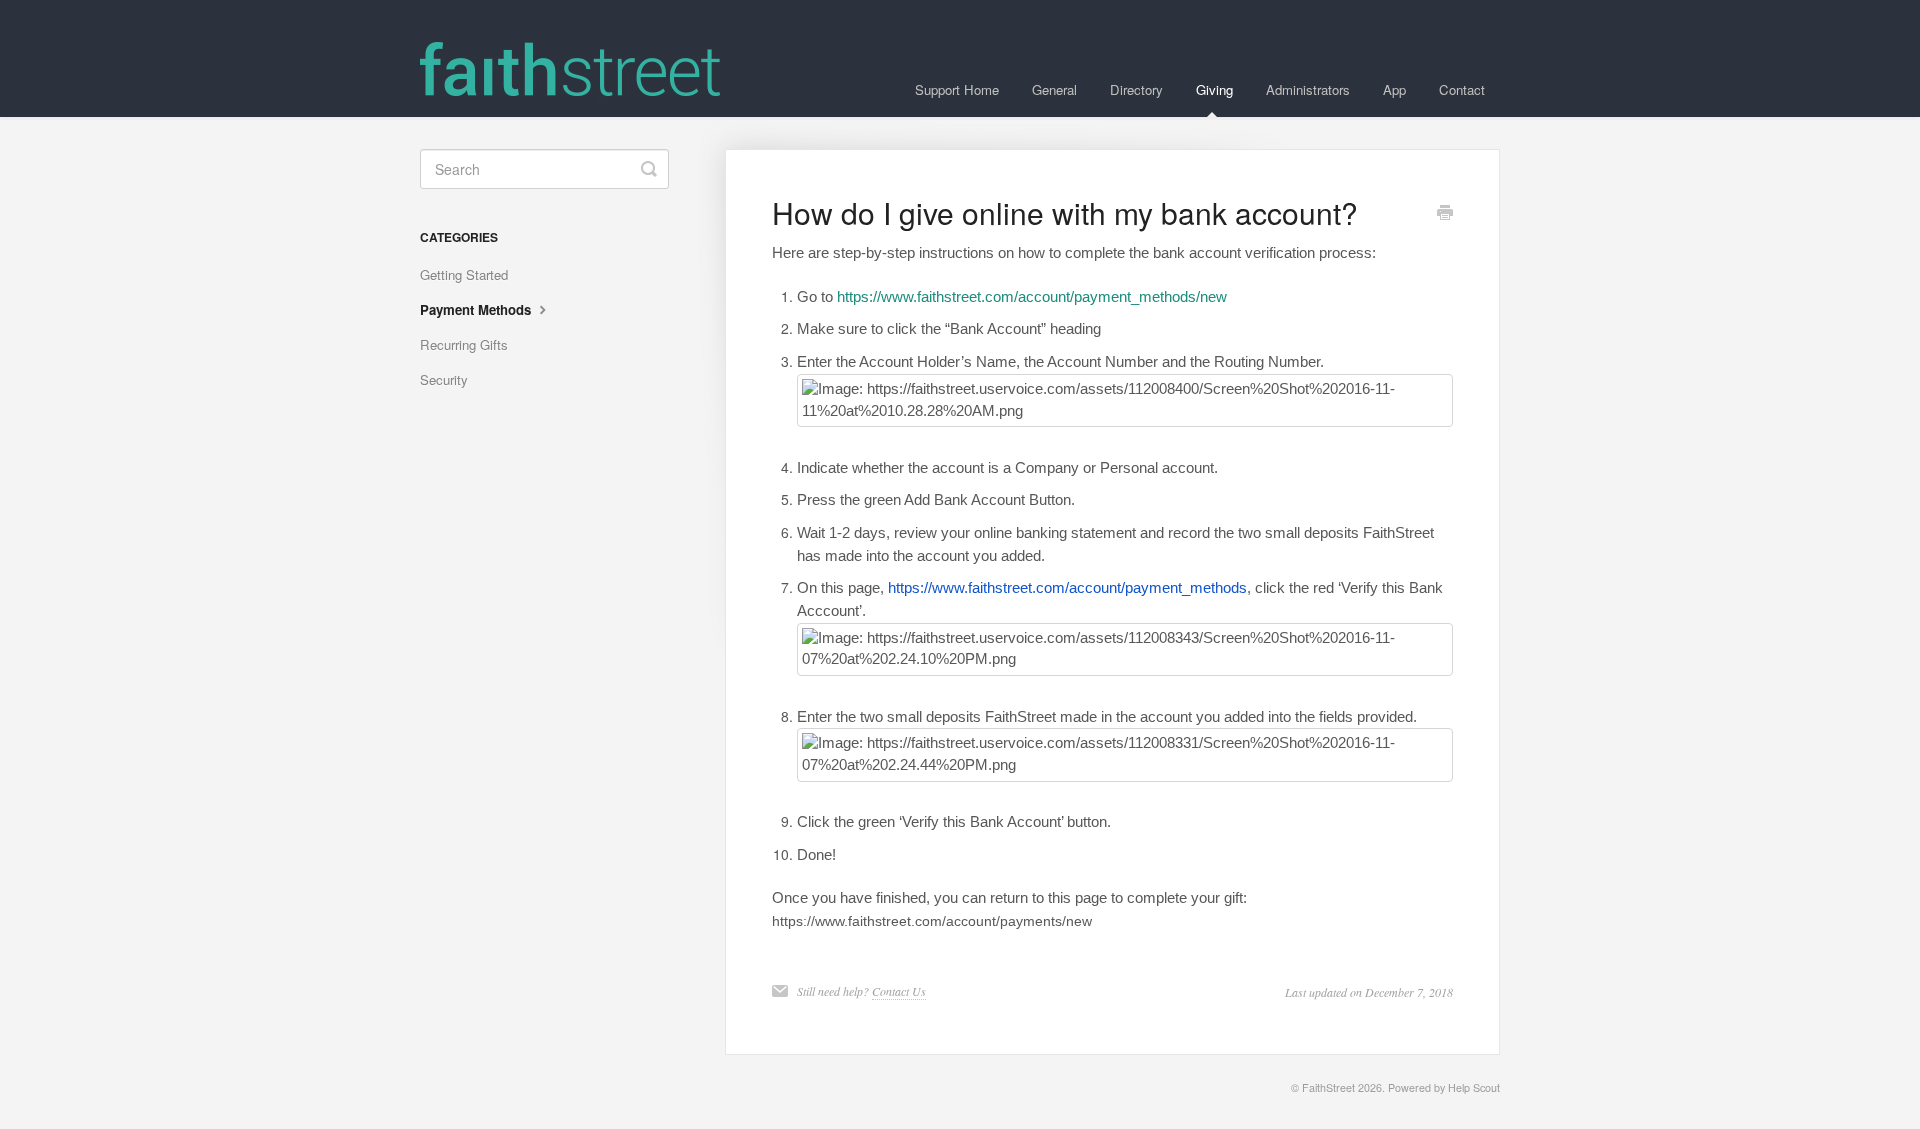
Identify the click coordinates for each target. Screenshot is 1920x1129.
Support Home (957, 89)
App (1394, 89)
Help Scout (1474, 1087)
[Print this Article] (1445, 214)
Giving (1214, 89)
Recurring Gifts (464, 344)
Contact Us (899, 991)
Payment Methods (477, 309)
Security (444, 379)
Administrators (1308, 89)
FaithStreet (1328, 1087)
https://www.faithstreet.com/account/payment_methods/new (1032, 297)
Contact (1462, 89)
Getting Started (464, 274)
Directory (1136, 89)
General (1054, 89)
